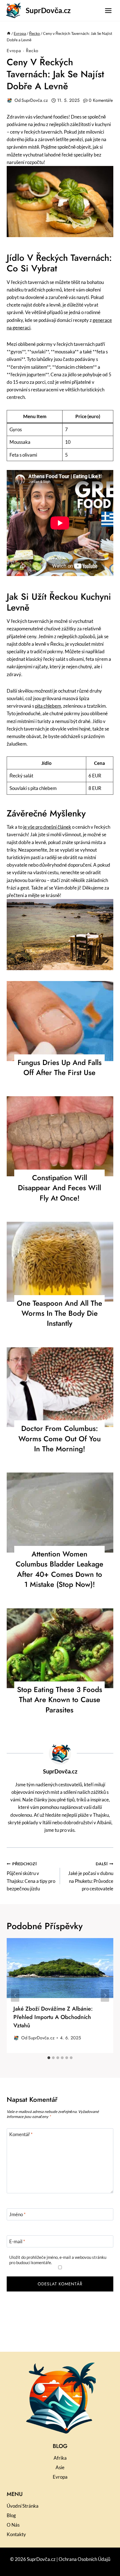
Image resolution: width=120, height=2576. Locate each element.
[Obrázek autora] (9, 100)
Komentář (21, 2134)
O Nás (13, 2525)
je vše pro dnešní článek (47, 827)
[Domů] (9, 33)
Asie (60, 2467)
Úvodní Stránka (23, 2506)
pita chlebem (48, 706)
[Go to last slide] (15, 1996)
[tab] (49, 2058)
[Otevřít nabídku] (108, 10)
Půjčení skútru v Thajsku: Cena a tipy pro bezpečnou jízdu (31, 1877)
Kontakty (16, 2534)
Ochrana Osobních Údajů (84, 2559)
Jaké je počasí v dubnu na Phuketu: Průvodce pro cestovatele (91, 1877)
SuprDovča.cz (35, 100)
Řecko (32, 51)
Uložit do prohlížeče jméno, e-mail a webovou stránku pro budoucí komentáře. (58, 2260)
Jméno (17, 2214)
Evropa (14, 51)
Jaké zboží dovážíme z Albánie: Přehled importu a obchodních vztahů (53, 2017)
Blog (11, 2515)
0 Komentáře (101, 100)
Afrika (60, 2458)
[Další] (105, 1996)
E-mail (17, 2241)
